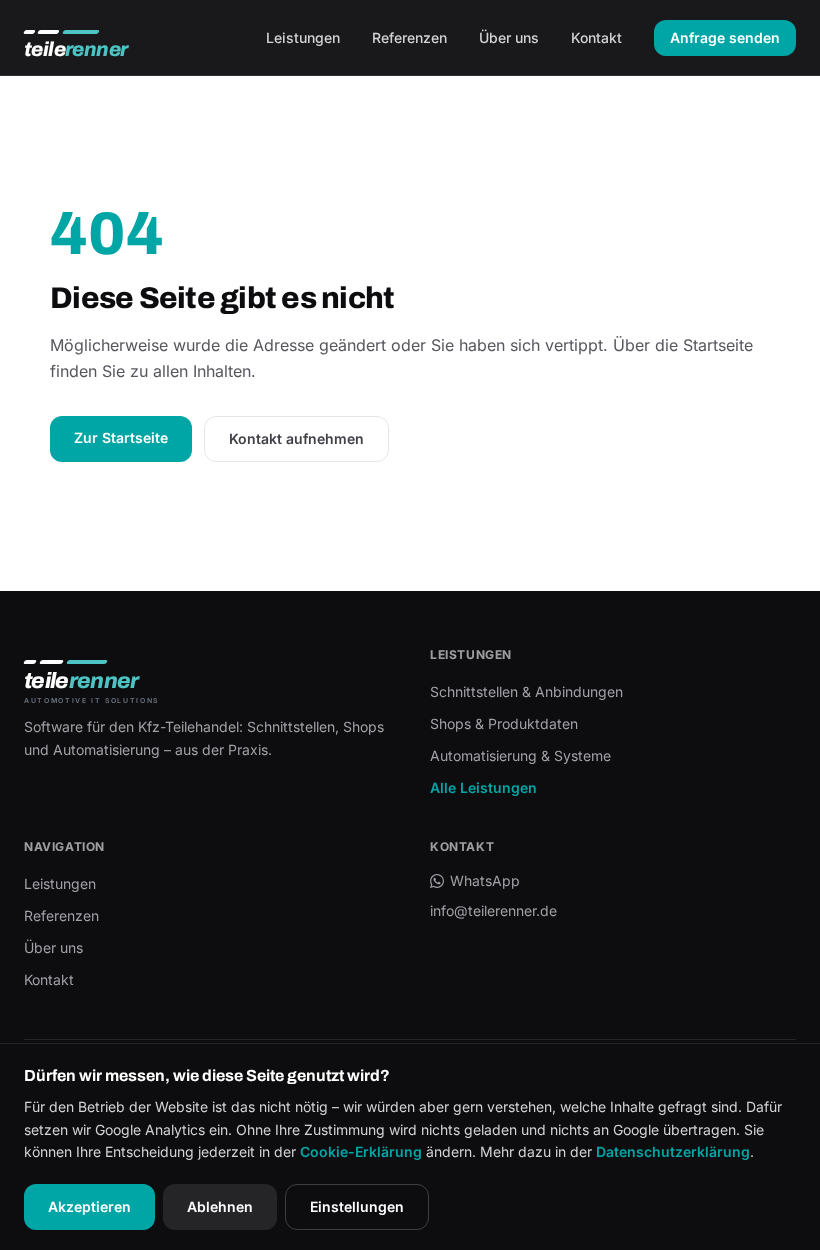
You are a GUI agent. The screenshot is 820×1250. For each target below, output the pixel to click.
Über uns (509, 37)
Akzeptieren (89, 1206)
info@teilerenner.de (493, 910)
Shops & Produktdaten (504, 723)
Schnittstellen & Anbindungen (526, 691)
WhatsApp (485, 880)
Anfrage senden (725, 37)
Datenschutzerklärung (673, 1151)
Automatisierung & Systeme (520, 755)
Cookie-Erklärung (361, 1151)
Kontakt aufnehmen (296, 438)
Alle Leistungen (483, 787)
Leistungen (303, 37)
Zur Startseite (121, 437)
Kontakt (596, 37)
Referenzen (409, 37)
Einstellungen (357, 1206)
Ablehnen (220, 1206)
